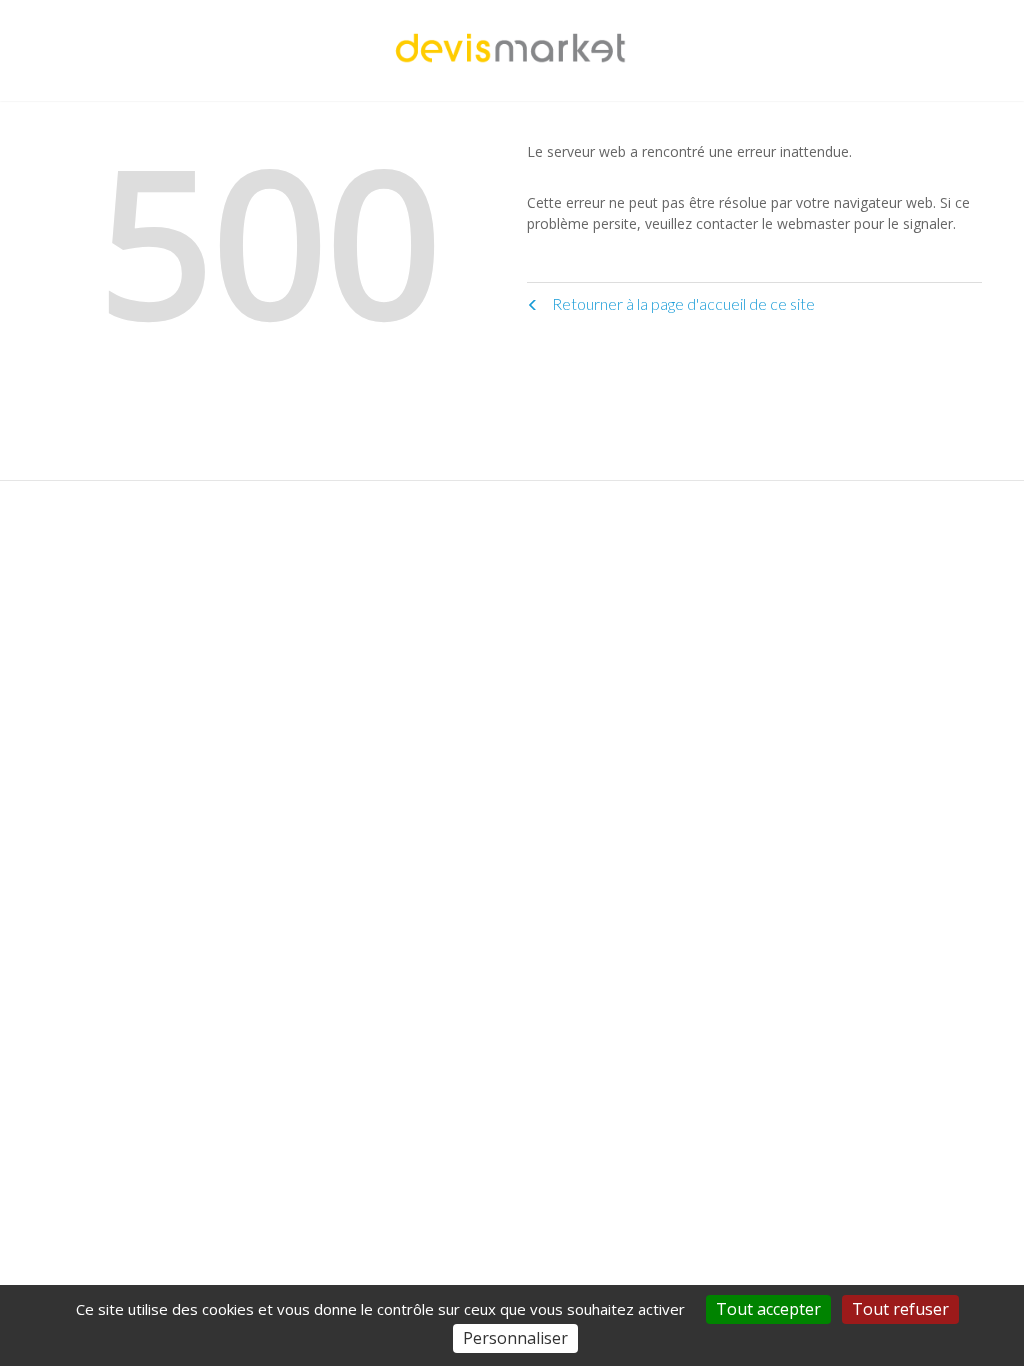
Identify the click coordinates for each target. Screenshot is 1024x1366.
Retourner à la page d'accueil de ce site (682, 303)
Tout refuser (900, 1309)
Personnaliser (515, 1338)
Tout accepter (768, 1309)
